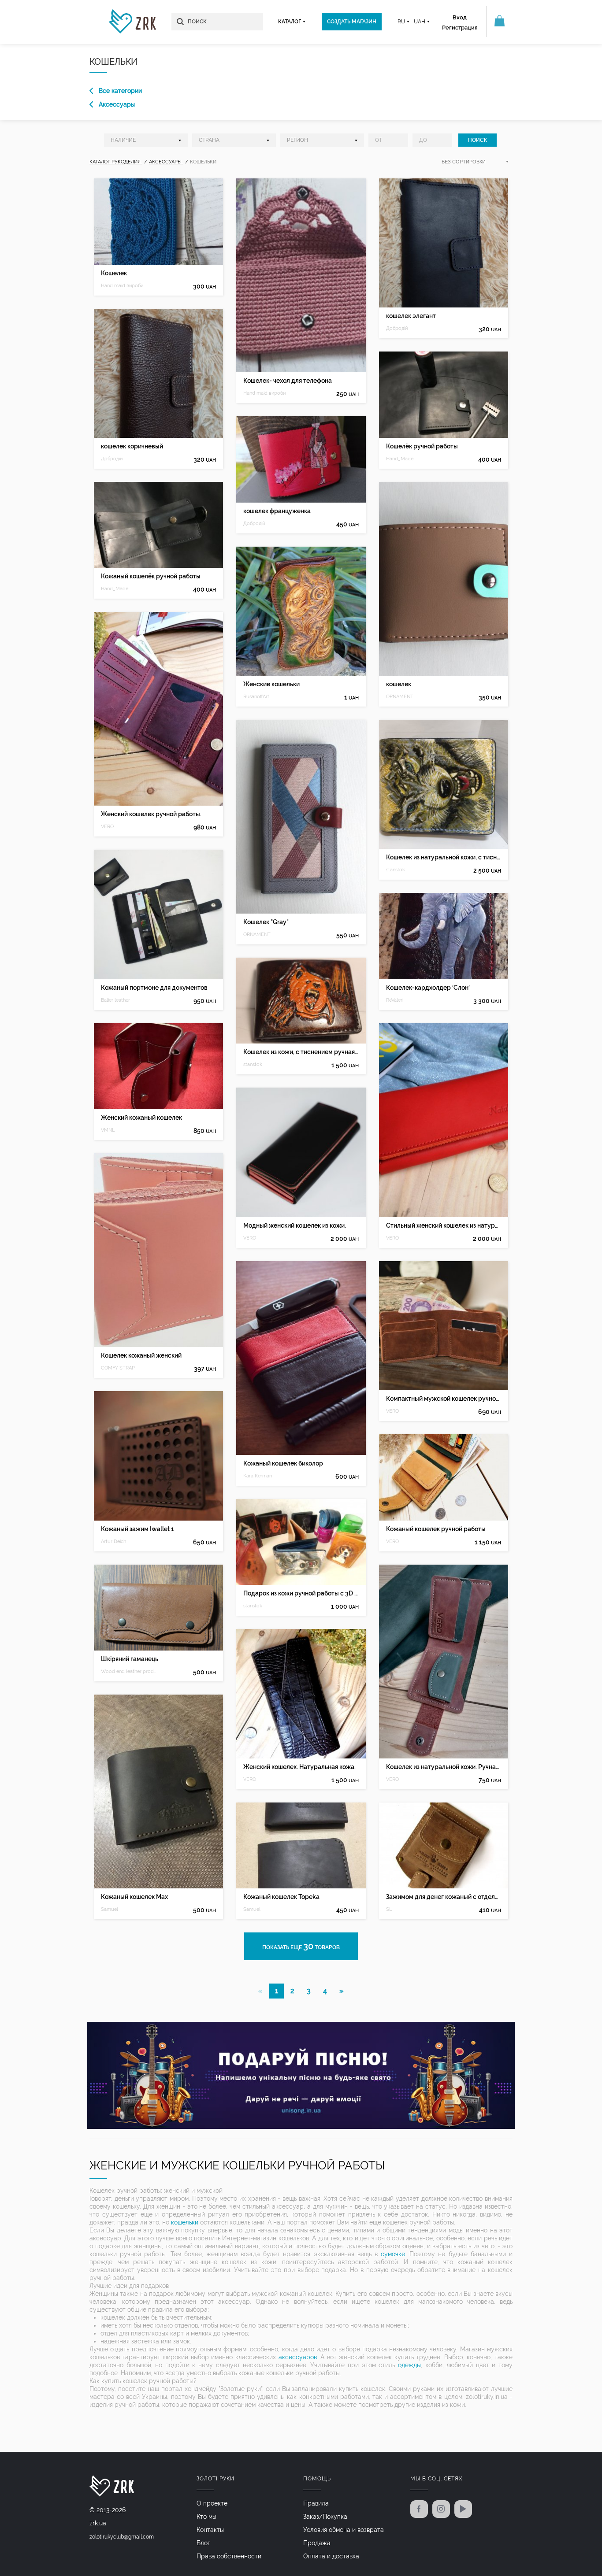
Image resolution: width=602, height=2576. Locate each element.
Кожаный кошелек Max (134, 1897)
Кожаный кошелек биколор (283, 1463)
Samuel (110, 1909)
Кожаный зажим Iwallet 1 (137, 1529)
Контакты (210, 2530)
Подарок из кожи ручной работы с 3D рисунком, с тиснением (301, 1593)
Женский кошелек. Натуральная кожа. (299, 1767)
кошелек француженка (277, 511)
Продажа (317, 2543)
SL (389, 1909)
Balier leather (115, 1000)
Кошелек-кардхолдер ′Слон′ (428, 988)
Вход (460, 17)
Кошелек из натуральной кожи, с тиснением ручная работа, (444, 857)
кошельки (185, 2222)
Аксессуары (117, 104)
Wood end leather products (130, 1671)
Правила (316, 2503)
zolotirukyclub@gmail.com (122, 2537)
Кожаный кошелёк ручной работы (151, 576)
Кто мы (206, 2517)
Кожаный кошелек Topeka (281, 1897)
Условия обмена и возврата (344, 2530)
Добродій (112, 459)
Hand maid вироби (122, 286)
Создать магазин (352, 22)
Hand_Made (115, 589)
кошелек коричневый (132, 446)
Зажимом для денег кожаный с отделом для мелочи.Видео (444, 1897)
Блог (203, 2543)
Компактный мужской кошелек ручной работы (444, 1399)
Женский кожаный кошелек (141, 1118)
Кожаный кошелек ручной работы (436, 1529)
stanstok (253, 1064)
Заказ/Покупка (325, 2517)
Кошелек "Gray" (266, 922)
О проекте (212, 2503)
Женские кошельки (271, 684)
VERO (107, 827)
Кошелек (114, 273)
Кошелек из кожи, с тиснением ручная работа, (301, 1052)
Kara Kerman (258, 1476)
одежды (409, 2365)
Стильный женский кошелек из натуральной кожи (444, 1225)
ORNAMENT (257, 935)
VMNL (108, 1130)
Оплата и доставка (331, 2556)
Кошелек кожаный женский (141, 1355)
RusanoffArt (256, 697)
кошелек (399, 684)
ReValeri (395, 1000)
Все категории (120, 91)
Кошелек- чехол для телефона (288, 381)
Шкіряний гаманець (130, 1659)
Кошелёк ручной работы (422, 446)
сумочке (393, 2254)
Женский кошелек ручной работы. (151, 814)
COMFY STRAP (118, 1368)
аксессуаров (298, 2357)
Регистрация (460, 28)
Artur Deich (113, 1542)
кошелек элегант (411, 316)
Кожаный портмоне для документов (154, 988)
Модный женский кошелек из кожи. (295, 1225)
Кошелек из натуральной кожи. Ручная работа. (444, 1767)
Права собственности (229, 2556)
